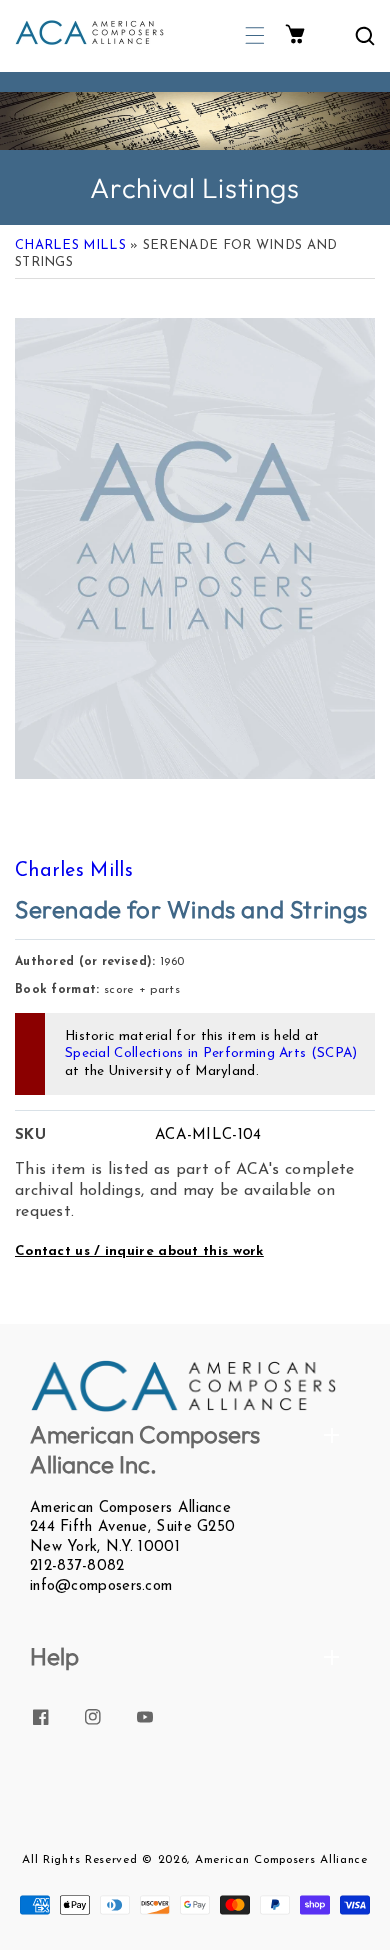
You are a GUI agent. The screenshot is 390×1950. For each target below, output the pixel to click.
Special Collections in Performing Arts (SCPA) (211, 1053)
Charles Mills (70, 245)
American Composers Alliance (281, 1860)
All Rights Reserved (79, 1860)
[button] (255, 35)
